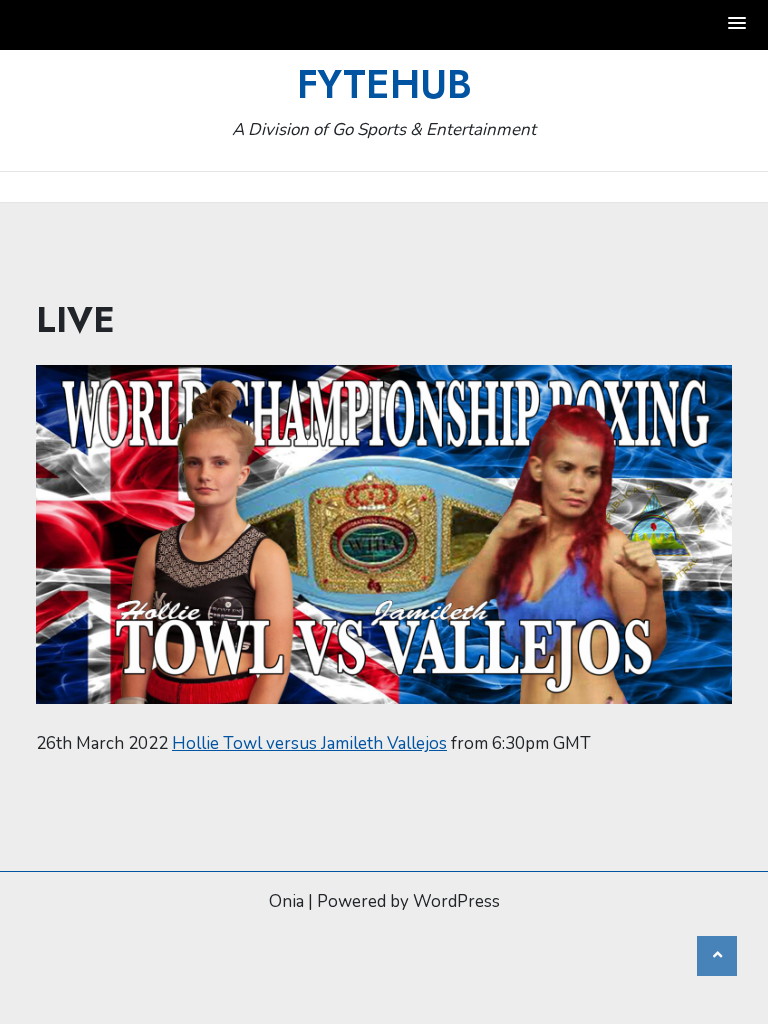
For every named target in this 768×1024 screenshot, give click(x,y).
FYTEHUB (384, 84)
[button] (738, 24)
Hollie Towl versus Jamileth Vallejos (309, 743)
